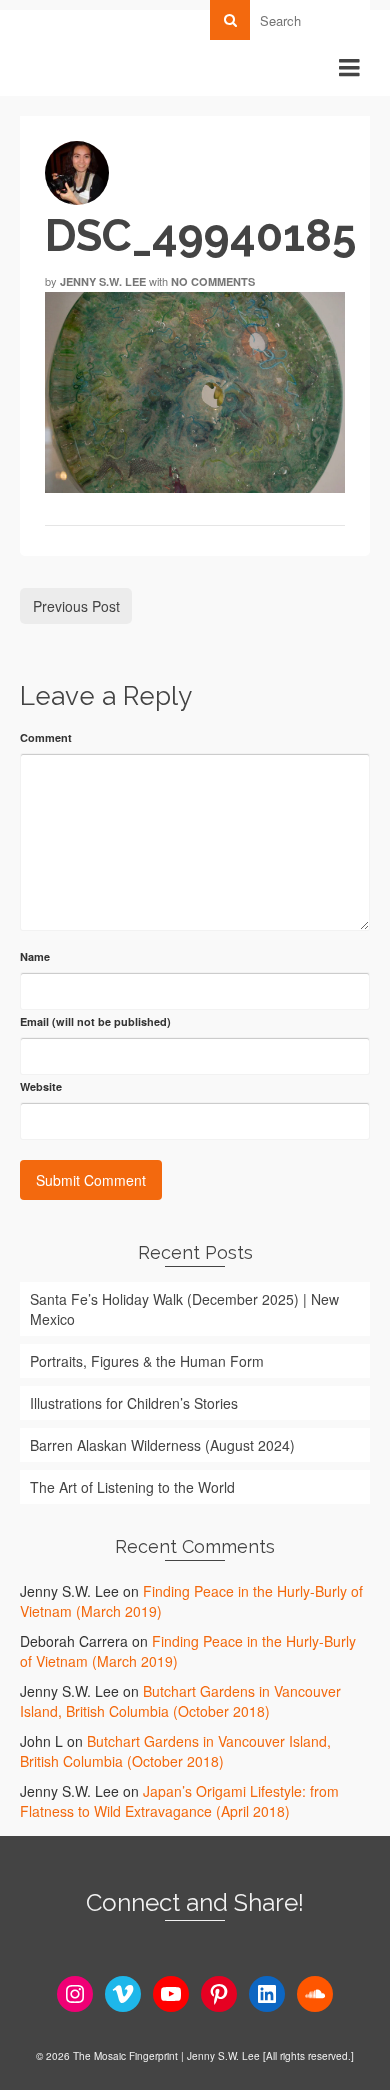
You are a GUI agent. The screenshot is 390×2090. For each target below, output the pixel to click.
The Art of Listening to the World (132, 1487)
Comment (46, 737)
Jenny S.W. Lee (103, 281)
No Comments (213, 281)
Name (35, 956)
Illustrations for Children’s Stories (134, 1403)
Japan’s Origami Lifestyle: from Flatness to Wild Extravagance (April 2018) (179, 1801)
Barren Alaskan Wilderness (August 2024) (162, 1445)
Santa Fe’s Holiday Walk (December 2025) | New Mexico (184, 1309)
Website (41, 1086)
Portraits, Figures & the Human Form (147, 1361)
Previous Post (76, 606)
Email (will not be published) (95, 1021)
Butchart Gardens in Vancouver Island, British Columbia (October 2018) (180, 1701)
